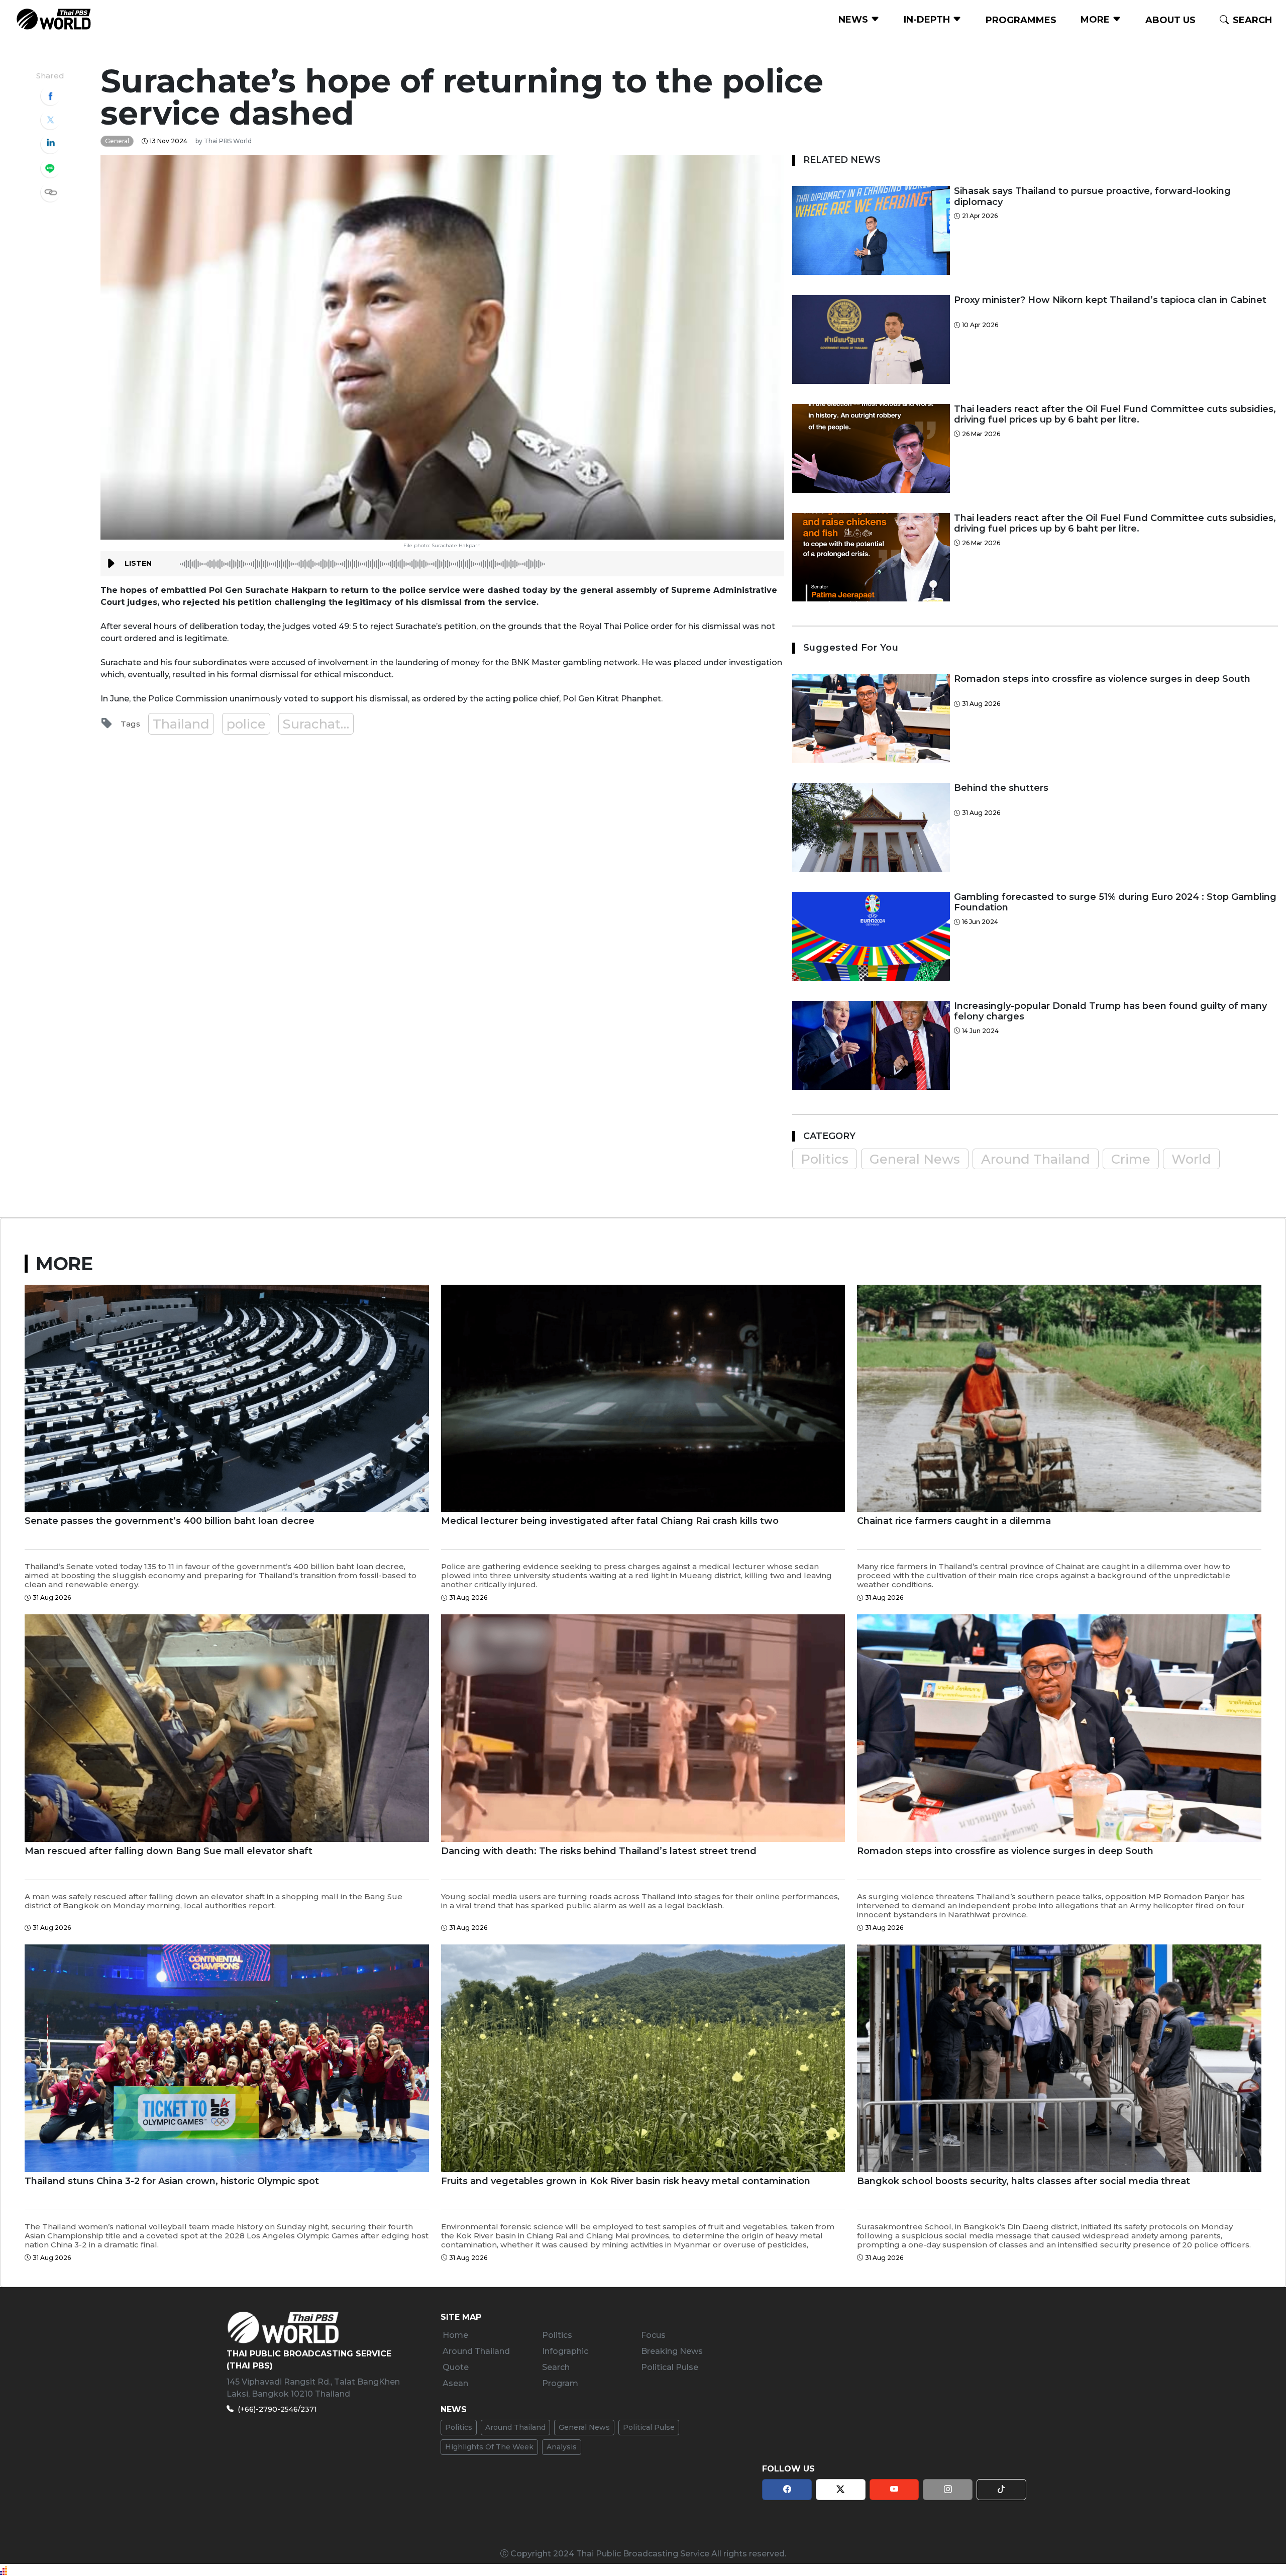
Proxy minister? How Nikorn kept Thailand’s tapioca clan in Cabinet (1110, 300)
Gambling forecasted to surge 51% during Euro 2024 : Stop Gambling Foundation (1115, 903)
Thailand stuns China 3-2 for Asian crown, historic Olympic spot (172, 2181)
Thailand (181, 724)
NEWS (854, 20)
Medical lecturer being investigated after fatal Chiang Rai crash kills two (610, 1521)
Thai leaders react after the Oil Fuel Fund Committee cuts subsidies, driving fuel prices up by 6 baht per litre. (1115, 415)
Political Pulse (649, 2427)
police (246, 724)
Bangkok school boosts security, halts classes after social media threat (1024, 2181)
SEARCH (1252, 20)
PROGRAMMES (1021, 20)
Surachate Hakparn (318, 724)
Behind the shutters (1001, 788)
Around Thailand (1036, 1159)
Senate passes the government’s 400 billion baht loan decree (170, 1521)
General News (915, 1159)
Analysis (562, 2447)
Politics (825, 1159)
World (1191, 1159)
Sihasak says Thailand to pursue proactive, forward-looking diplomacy (1092, 197)
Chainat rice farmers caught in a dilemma (954, 1521)
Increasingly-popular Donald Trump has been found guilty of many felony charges (1110, 1012)
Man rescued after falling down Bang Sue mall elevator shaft (169, 1851)
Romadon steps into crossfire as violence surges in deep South (1102, 679)
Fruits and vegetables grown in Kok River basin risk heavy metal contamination (626, 2181)
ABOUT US (1170, 20)
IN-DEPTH (928, 20)
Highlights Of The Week (489, 2447)
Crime (1131, 1159)
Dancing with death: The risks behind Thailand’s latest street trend (599, 1851)
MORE (1096, 20)
